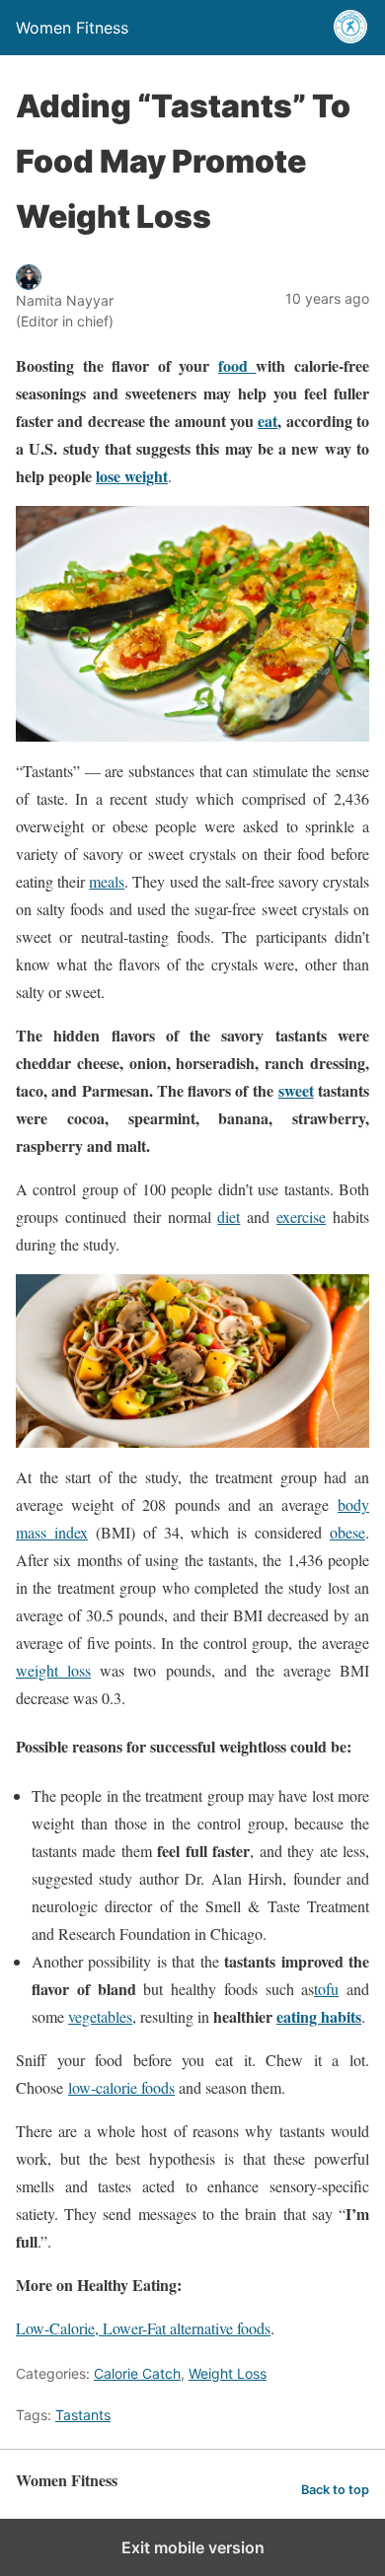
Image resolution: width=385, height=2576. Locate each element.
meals (107, 881)
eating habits (319, 2016)
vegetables (100, 2016)
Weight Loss (228, 2373)
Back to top (335, 2490)
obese (347, 1532)
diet (229, 1216)
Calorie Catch (137, 2373)
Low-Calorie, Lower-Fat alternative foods (143, 2328)
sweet (296, 1090)
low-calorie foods (121, 2087)
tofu (326, 1989)
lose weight (132, 476)
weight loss (53, 1670)
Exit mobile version (193, 2547)
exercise (301, 1216)
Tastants (83, 2415)
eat (268, 421)
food (237, 365)
